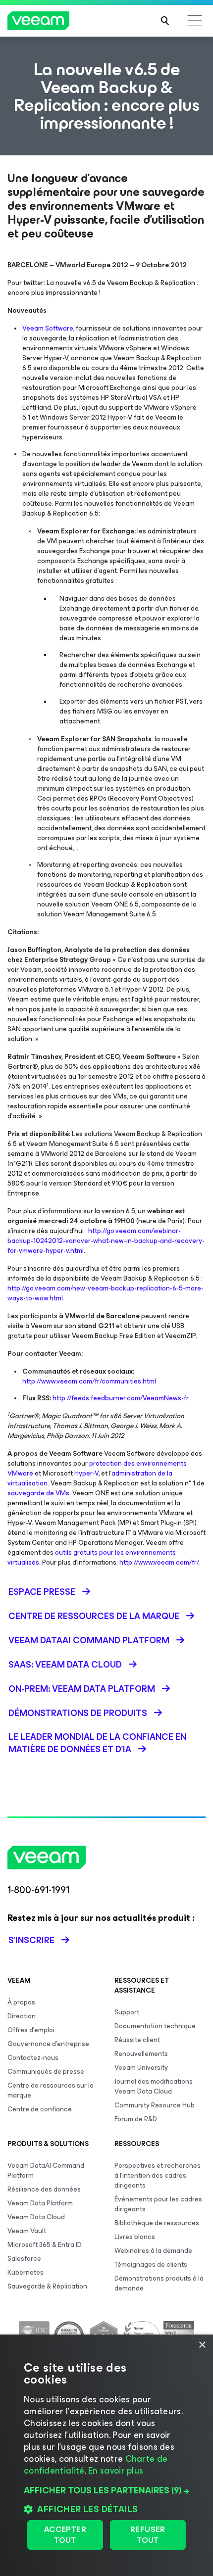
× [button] (202, 2345)
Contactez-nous (33, 2058)
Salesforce (24, 2259)
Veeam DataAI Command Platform (46, 2171)
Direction (22, 2016)
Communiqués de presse (46, 2072)
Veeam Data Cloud (36, 2217)
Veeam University (141, 2068)
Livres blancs (135, 2237)
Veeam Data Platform (40, 2203)
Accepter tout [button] (65, 2535)
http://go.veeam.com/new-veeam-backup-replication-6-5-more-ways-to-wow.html (106, 1293)
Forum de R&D (136, 2119)
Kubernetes (26, 2272)
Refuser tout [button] (148, 2535)
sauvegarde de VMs (38, 1493)
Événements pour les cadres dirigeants (158, 2204)
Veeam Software (48, 328)
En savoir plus (116, 2471)
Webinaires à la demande (153, 2251)
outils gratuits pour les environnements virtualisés (92, 1557)
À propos (21, 2002)
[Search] (165, 21)
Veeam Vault (27, 2231)
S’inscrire (31, 1940)
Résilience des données (44, 2189)
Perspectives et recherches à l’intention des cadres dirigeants (158, 2175)
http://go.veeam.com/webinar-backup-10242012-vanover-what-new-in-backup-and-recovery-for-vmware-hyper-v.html (106, 1241)
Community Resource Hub (155, 2105)
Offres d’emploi (31, 2030)
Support (127, 2012)
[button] (106, 2490)
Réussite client (137, 2040)
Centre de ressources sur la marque (51, 2090)
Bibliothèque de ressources (157, 2223)
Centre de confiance (40, 2109)
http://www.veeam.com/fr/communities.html (89, 1381)
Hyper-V (86, 1473)
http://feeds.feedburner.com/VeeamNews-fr (121, 1398)
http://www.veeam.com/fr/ (159, 1562)
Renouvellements (141, 2054)
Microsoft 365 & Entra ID (45, 2245)
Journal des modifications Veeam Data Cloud (154, 2086)
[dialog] (106, 2455)
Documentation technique (155, 2026)
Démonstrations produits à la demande (159, 2283)
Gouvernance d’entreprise (48, 2044)
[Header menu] (195, 21)
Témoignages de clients (151, 2265)
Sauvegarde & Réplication (47, 2286)
